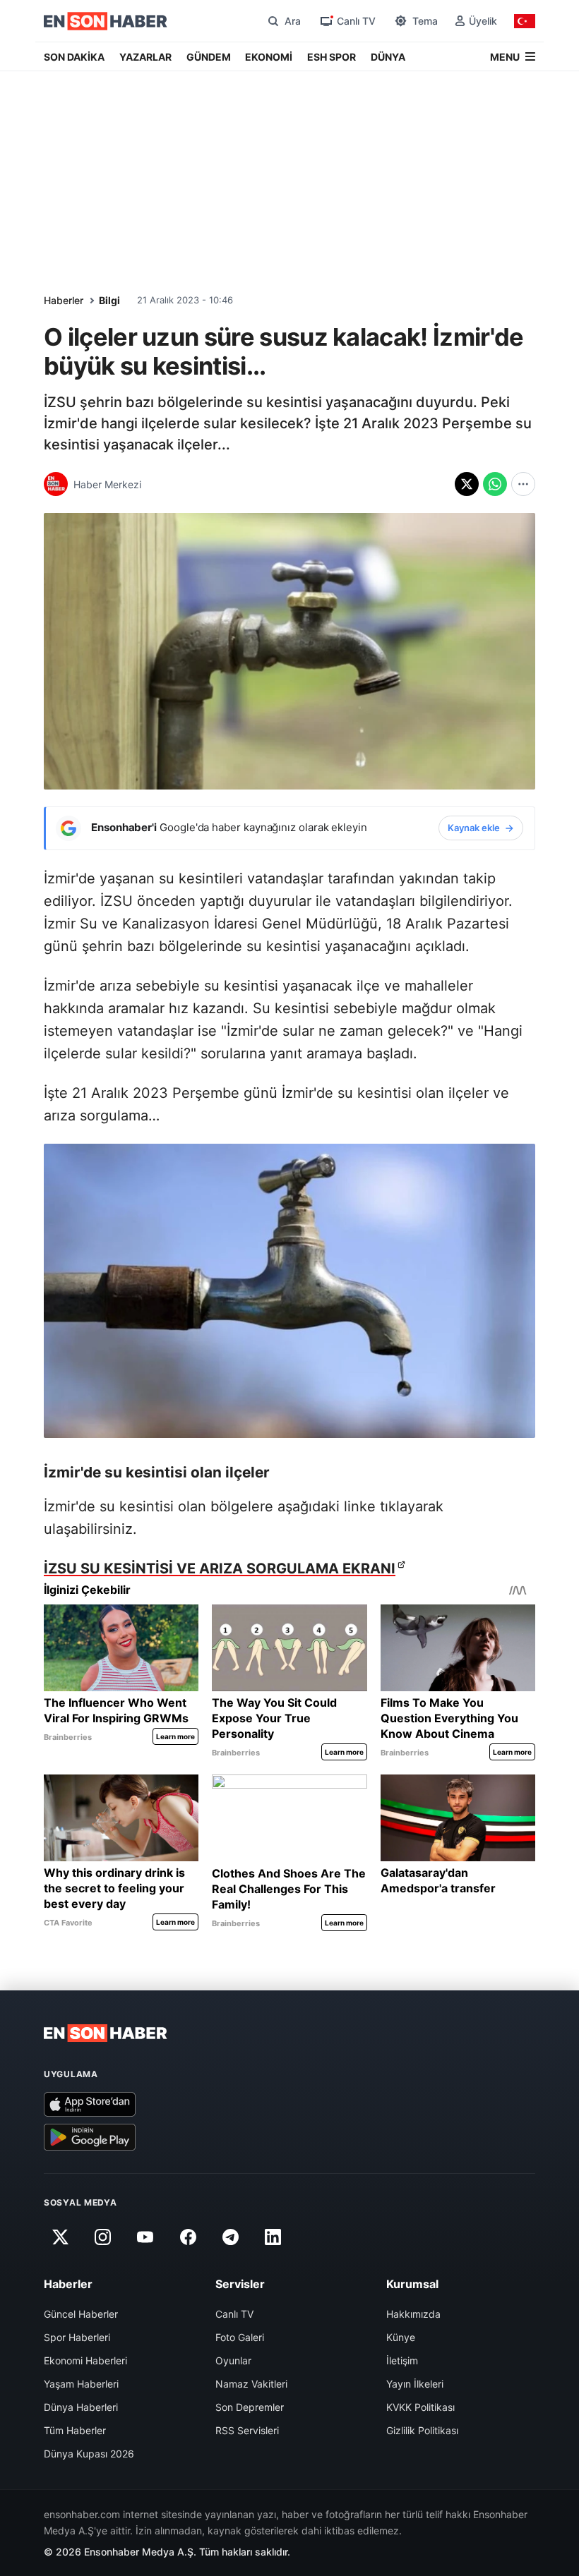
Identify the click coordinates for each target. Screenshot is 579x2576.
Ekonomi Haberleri (85, 2360)
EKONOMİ (269, 57)
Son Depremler (250, 2407)
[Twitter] (60, 2237)
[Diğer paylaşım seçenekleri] (523, 484)
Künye (401, 2337)
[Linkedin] (273, 2237)
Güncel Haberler (81, 2314)
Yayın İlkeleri (415, 2384)
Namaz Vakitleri (251, 2384)
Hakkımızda (413, 2314)
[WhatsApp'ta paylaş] (495, 484)
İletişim (402, 2360)
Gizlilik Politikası (422, 2430)
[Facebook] (188, 2237)
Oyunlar (233, 2360)
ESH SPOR (332, 57)
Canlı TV (234, 2314)
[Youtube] (145, 2237)
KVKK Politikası (420, 2407)
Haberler (64, 300)
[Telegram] (231, 2237)
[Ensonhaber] (106, 21)
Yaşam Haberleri (81, 2384)
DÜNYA (388, 57)
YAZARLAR (145, 57)
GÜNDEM (209, 57)
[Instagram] (102, 2237)
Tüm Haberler (75, 2430)
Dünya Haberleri (81, 2407)
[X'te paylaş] (467, 484)
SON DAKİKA (74, 57)
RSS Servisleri (247, 2430)
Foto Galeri (240, 2337)
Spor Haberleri (77, 2337)
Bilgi (109, 300)
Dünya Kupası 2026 (89, 2454)
